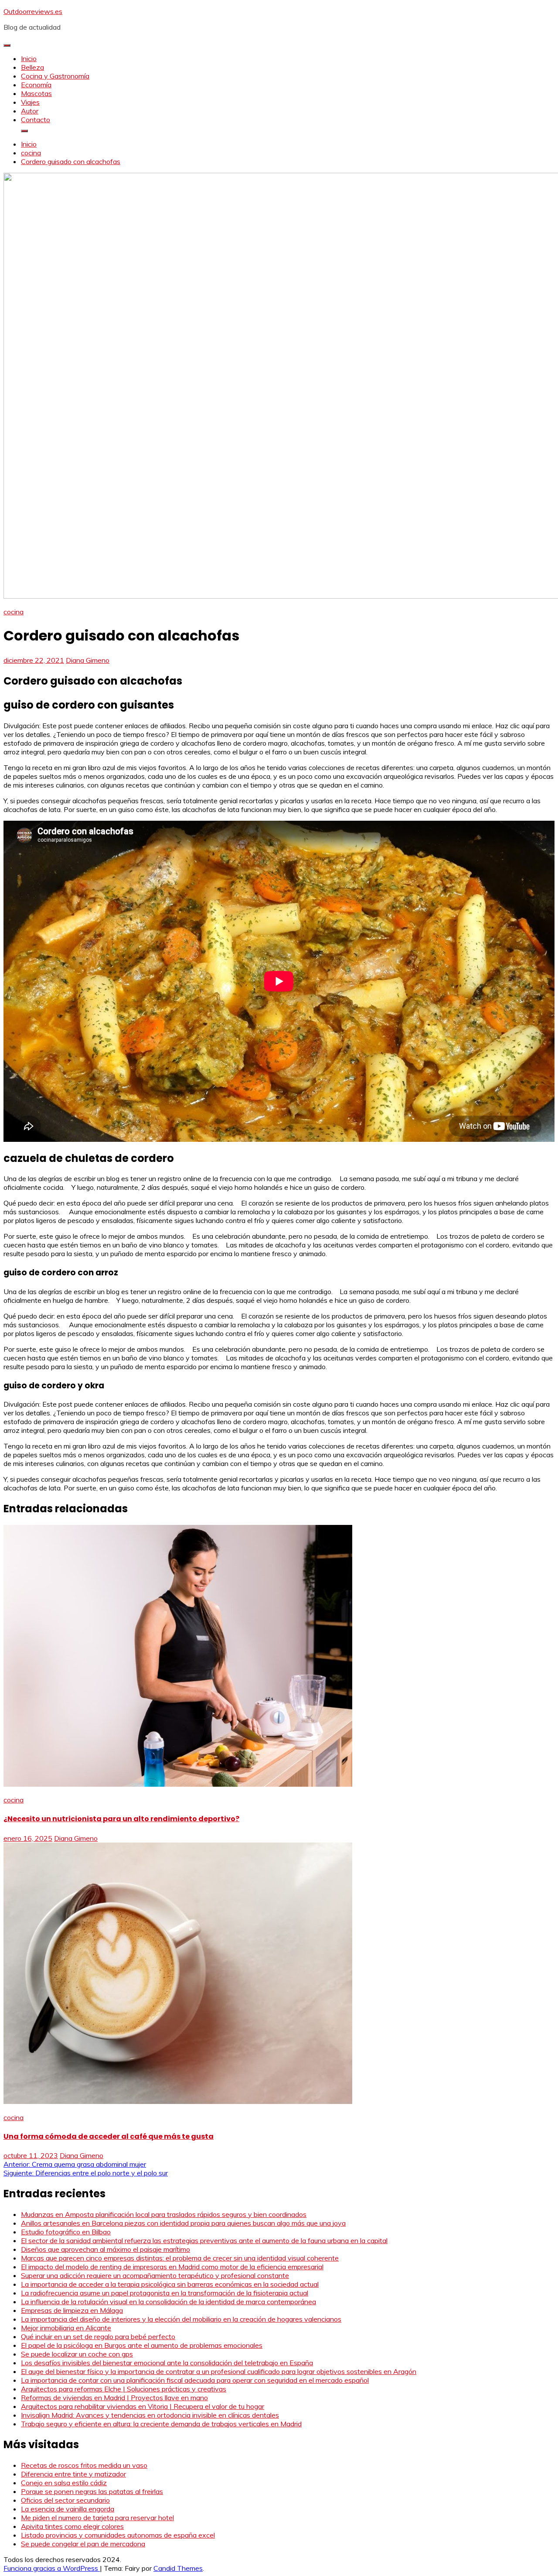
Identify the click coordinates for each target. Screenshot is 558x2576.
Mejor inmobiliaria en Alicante (66, 2328)
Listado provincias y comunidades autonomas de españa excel (118, 2535)
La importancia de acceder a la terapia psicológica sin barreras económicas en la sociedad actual (170, 2284)
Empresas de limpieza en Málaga (72, 2310)
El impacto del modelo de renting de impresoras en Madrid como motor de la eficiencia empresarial (172, 2267)
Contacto (36, 120)
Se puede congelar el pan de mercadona (83, 2544)
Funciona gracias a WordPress (52, 2568)
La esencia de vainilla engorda (68, 2509)
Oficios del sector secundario (65, 2500)
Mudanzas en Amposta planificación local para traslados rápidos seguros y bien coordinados (164, 2214)
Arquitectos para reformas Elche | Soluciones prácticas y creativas (124, 2389)
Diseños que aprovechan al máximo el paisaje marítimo (105, 2249)
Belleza (32, 67)
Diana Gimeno (88, 660)
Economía (36, 85)
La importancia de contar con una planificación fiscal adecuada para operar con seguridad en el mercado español (195, 2380)
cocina (14, 612)
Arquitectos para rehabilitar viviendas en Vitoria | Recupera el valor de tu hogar (143, 2406)
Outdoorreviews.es (33, 11)
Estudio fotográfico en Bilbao (66, 2232)
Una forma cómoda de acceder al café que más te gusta (109, 2136)
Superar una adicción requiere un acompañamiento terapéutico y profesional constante (155, 2275)
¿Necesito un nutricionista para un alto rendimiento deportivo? (121, 1819)
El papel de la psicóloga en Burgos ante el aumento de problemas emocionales (142, 2345)
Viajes (30, 102)
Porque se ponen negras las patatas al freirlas (92, 2491)
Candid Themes (178, 2568)
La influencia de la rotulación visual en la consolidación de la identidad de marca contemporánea (168, 2302)
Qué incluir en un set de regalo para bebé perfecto (98, 2336)
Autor (30, 111)
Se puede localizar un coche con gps (77, 2354)
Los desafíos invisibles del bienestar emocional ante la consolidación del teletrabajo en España (167, 2363)
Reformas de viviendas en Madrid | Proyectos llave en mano (114, 2398)
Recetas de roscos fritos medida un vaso (84, 2465)
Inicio (29, 58)
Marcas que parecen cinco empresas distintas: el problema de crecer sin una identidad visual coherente (180, 2258)
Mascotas (36, 93)
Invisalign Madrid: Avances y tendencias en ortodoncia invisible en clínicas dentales (150, 2415)
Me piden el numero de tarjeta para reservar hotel (97, 2518)
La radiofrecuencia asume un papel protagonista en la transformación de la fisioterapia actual (165, 2293)
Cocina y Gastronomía (55, 76)
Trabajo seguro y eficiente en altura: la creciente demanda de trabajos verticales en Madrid (161, 2424)
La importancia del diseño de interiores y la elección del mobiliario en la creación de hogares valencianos (181, 2319)
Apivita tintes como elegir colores (72, 2526)
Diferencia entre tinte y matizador (73, 2474)
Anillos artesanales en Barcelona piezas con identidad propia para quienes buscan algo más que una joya (183, 2223)
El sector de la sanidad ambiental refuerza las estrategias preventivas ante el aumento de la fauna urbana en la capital (204, 2240)
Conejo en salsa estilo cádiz (64, 2483)
